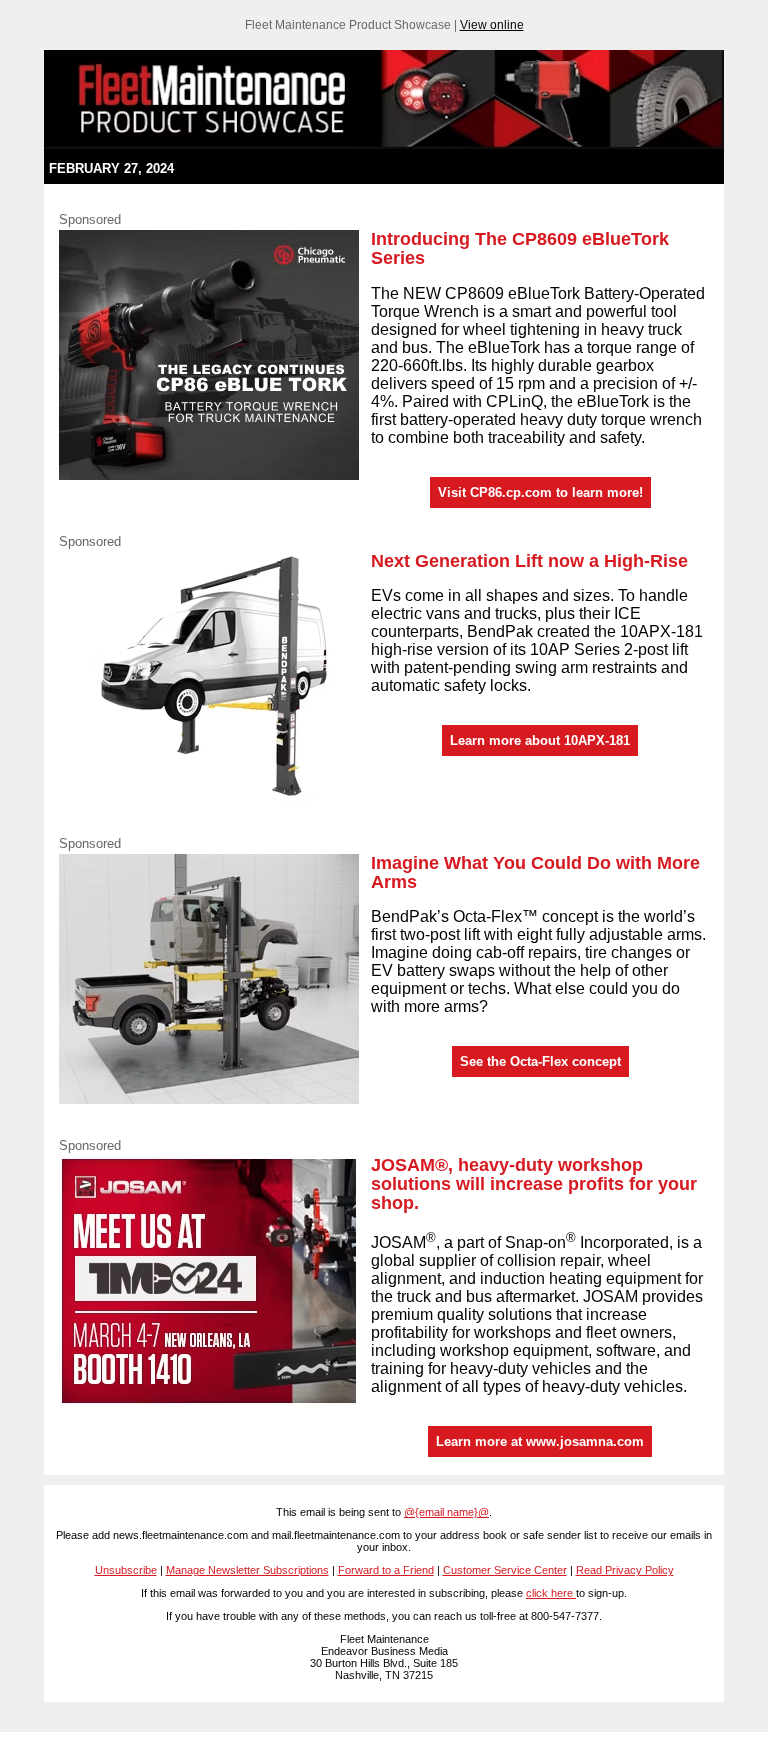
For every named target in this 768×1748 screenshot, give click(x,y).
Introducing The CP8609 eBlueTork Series (520, 248)
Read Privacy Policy (625, 1570)
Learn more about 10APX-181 (540, 740)
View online (492, 25)
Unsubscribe (126, 1570)
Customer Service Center (505, 1570)
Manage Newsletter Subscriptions (247, 1570)
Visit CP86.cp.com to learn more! (540, 492)
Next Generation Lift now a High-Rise (529, 561)
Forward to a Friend (386, 1570)
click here (551, 1593)
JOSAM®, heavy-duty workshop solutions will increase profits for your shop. (534, 1184)
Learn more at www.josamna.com (540, 1441)
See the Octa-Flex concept (540, 1061)
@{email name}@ (446, 1512)
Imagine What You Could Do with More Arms (535, 872)
